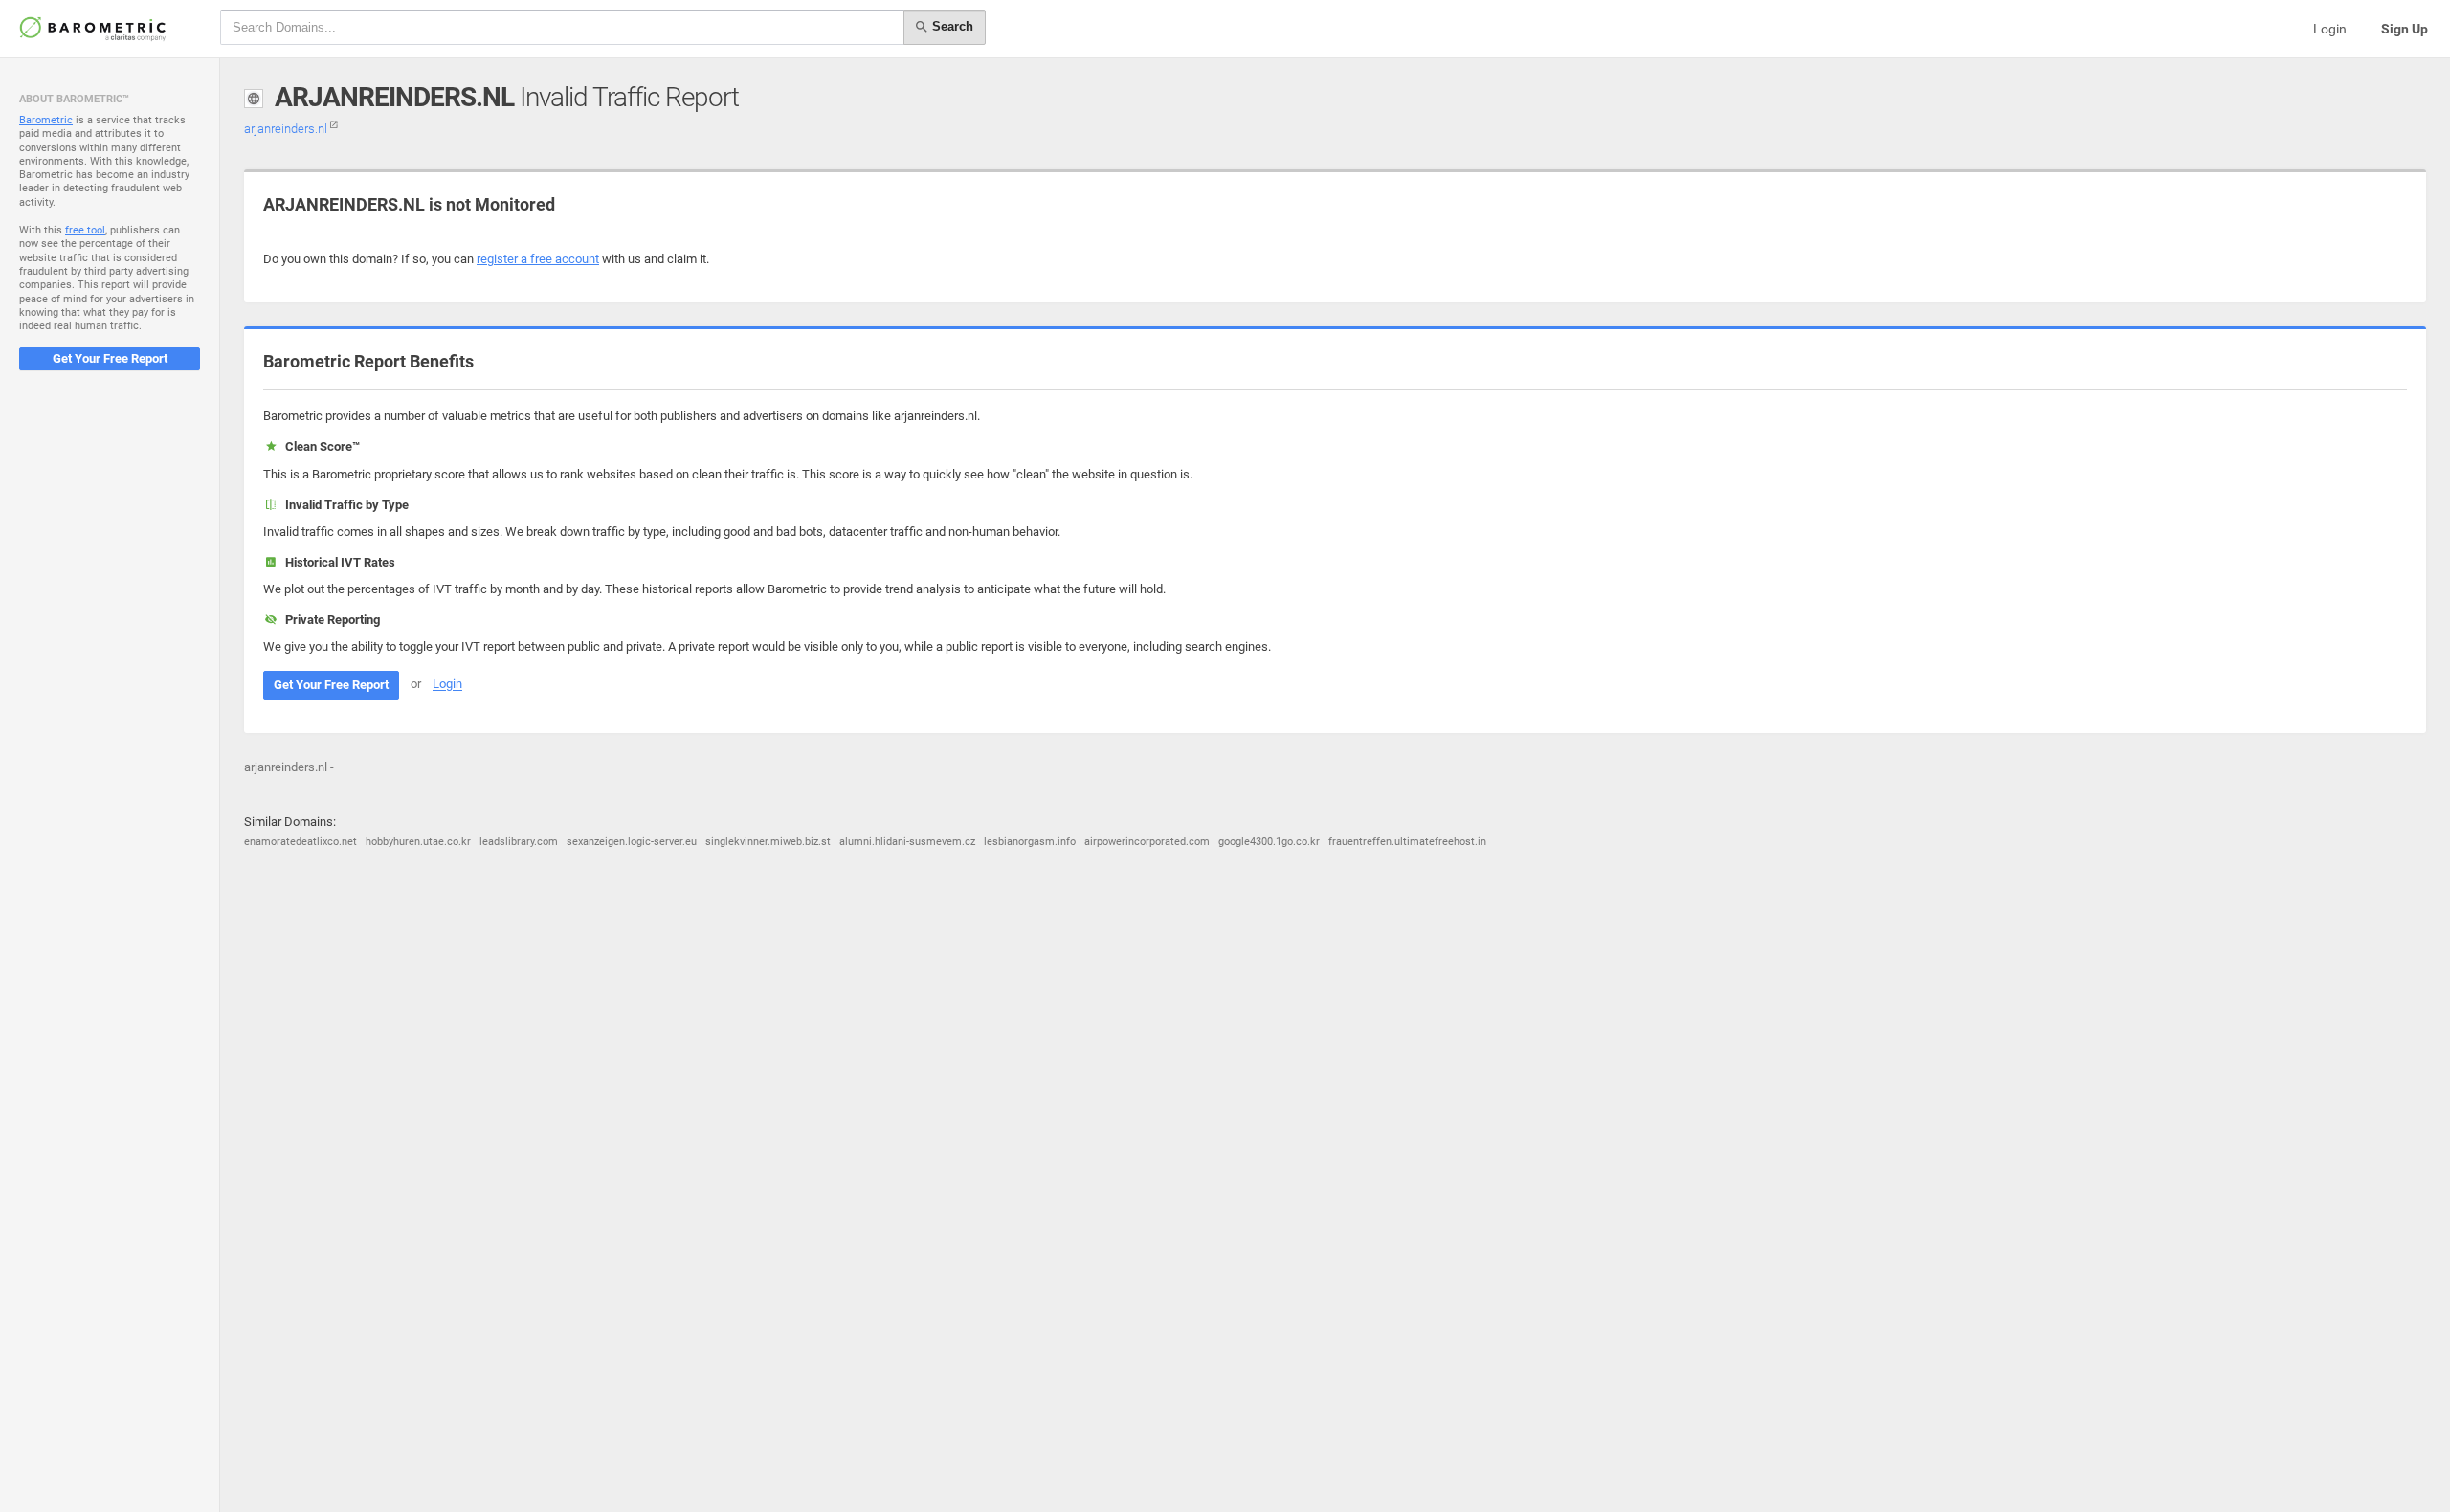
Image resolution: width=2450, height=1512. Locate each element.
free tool (85, 230)
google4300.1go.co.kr (1269, 842)
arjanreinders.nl (287, 129)
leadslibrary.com (519, 842)
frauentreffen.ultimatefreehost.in (1407, 842)
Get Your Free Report (110, 358)
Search (951, 26)
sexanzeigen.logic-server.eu (632, 842)
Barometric (46, 120)
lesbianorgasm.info (1030, 842)
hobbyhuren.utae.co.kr (418, 842)
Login (2330, 29)
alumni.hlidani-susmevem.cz (907, 842)
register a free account (538, 259)
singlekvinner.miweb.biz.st (768, 842)
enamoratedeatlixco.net (301, 842)
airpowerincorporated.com (1147, 842)
